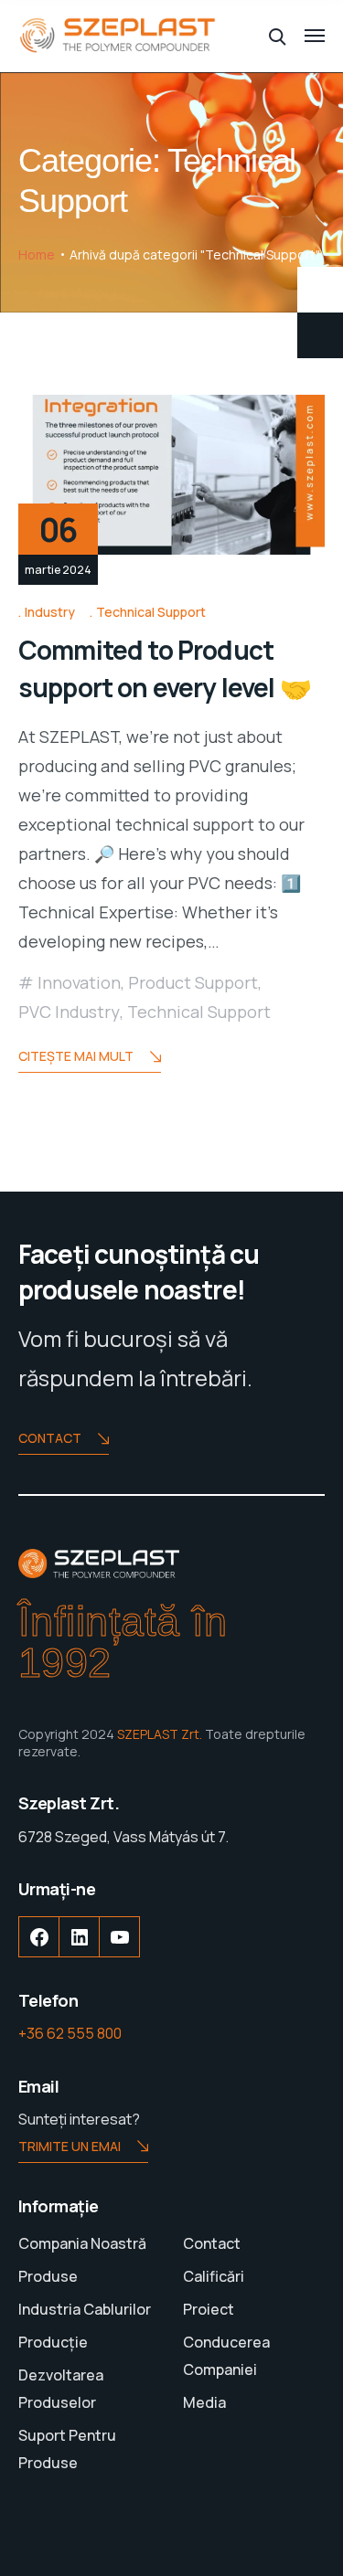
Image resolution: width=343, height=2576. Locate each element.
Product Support (193, 982)
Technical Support (151, 612)
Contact (50, 1438)
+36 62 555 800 (70, 2033)
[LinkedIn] (80, 1951)
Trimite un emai (70, 2146)
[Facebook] (39, 1951)
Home (37, 254)
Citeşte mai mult (76, 1056)
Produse (48, 2276)
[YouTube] (120, 1951)
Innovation (79, 982)
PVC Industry (69, 1012)
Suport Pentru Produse (67, 2449)
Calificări (214, 2276)
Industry (50, 612)
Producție (53, 2342)
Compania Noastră (82, 2243)
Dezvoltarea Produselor (61, 2389)
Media (204, 2402)
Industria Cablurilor (85, 2309)
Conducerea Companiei (226, 2356)
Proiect (209, 2309)
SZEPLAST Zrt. (160, 1734)
